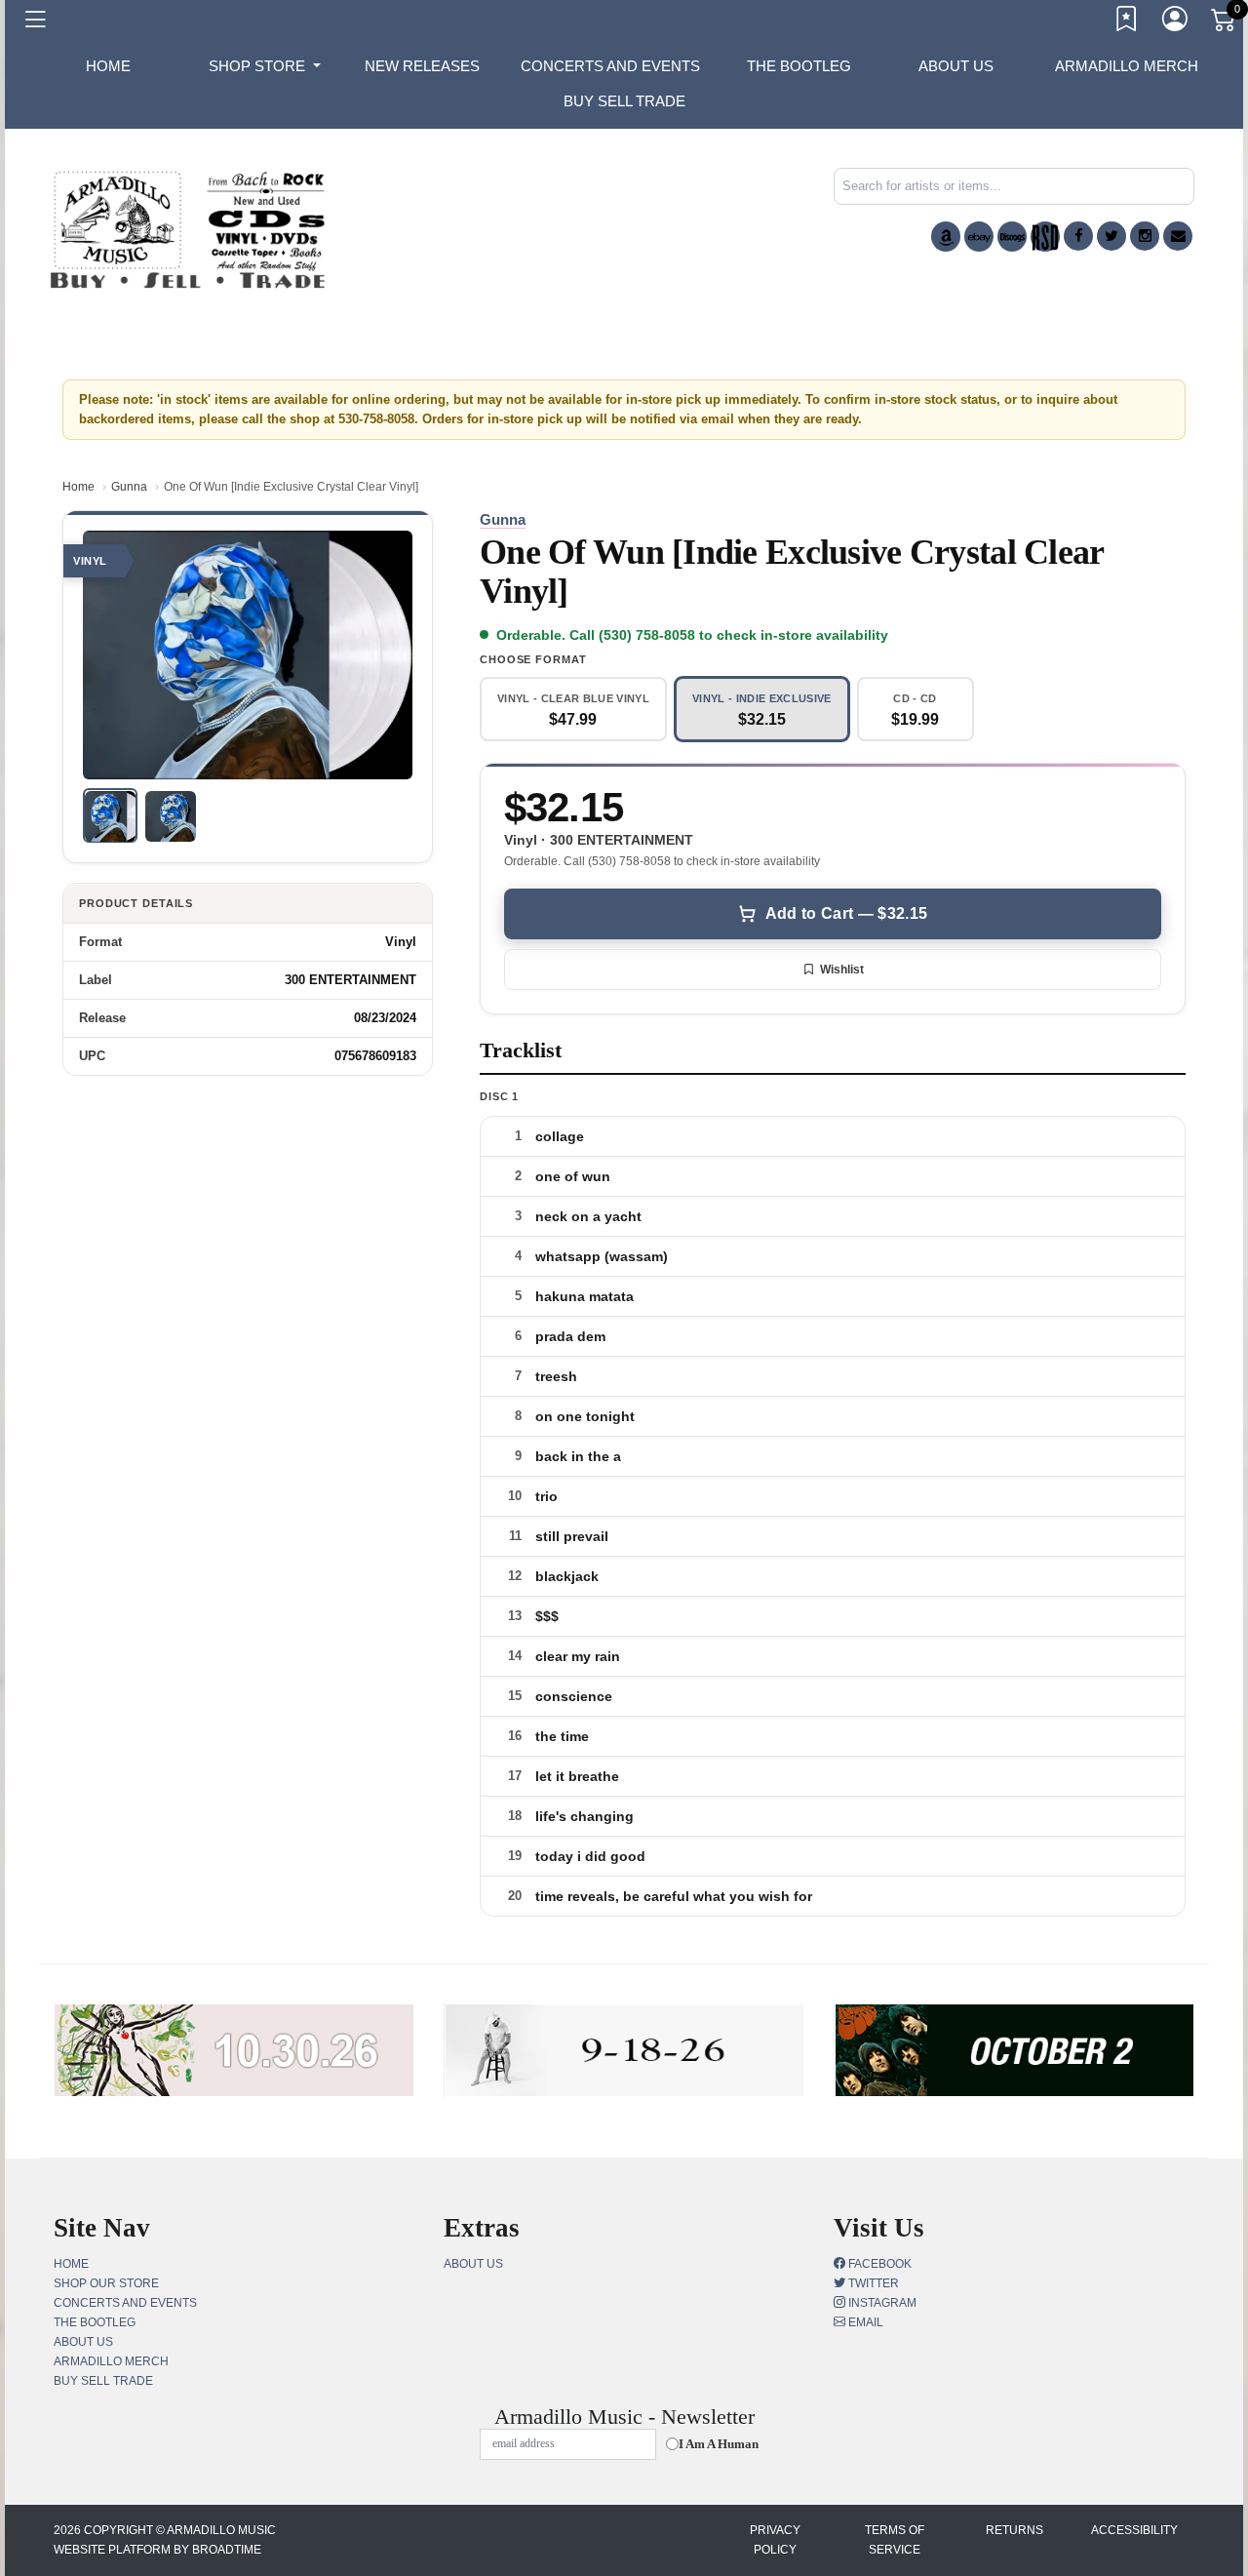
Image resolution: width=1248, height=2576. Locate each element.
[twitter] (1111, 236)
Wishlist (842, 970)
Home (78, 487)
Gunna (129, 487)
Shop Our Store (106, 2283)
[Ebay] (979, 237)
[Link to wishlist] (1127, 22)
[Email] (1178, 236)
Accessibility (1134, 2530)
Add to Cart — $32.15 (846, 913)
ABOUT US (956, 66)
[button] (265, 66)
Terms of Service (895, 2540)
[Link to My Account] (1176, 22)
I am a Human (719, 2444)
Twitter (872, 2283)
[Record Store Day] (1045, 237)
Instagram (881, 2303)
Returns (1014, 2530)
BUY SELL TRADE (624, 101)
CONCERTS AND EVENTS (610, 66)
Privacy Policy (775, 2540)
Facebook (878, 2264)
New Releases (422, 66)
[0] (1225, 23)
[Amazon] (946, 237)
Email (864, 2322)
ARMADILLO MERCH (1127, 66)
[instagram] (1145, 236)
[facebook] (1078, 236)
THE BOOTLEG (799, 66)
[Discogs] (1012, 237)
